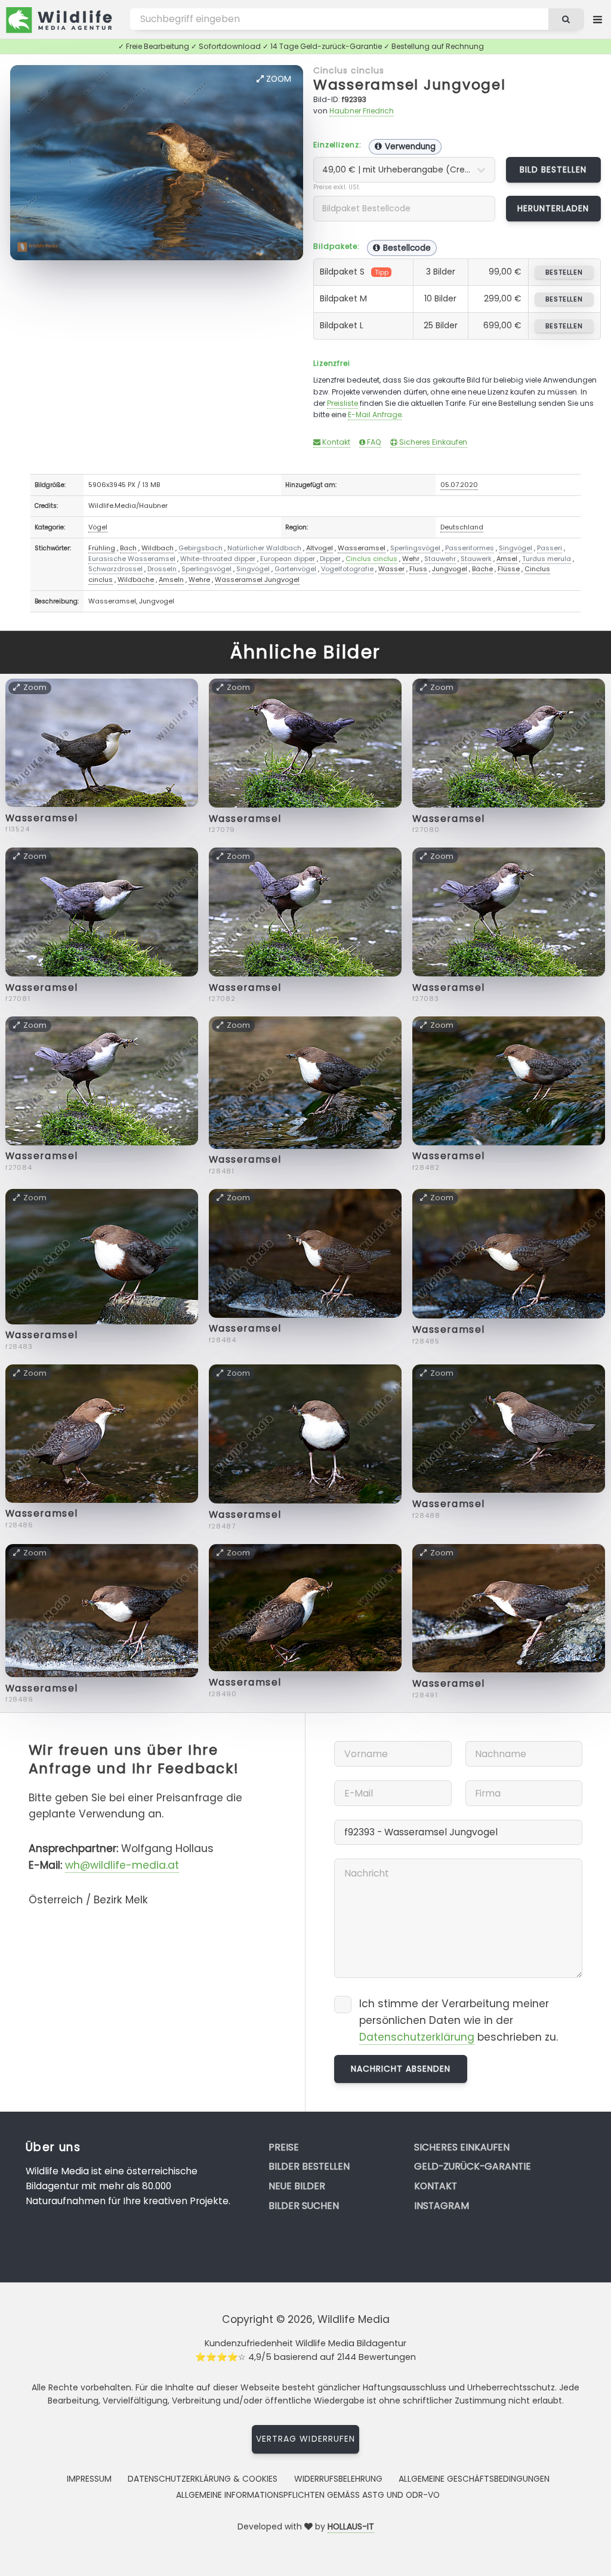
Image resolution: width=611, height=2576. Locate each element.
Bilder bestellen (309, 2166)
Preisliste (342, 403)
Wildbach (158, 548)
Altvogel (320, 548)
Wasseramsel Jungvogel (410, 84)
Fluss (418, 569)
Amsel (507, 559)
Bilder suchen (304, 2206)
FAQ (373, 442)
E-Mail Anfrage (375, 415)
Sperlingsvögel (415, 548)
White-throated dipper (218, 559)
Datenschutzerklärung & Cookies (203, 2479)
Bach (128, 548)
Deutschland (462, 527)
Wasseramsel (362, 548)
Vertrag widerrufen (305, 2439)
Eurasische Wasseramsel (132, 559)
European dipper (288, 559)
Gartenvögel (295, 569)
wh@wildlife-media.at (122, 1865)
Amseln (171, 580)
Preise (284, 2147)
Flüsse (509, 569)
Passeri (550, 548)
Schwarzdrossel (115, 569)
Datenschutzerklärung (417, 2037)
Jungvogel (450, 569)
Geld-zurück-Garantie (473, 2166)
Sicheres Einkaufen (432, 442)
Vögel (98, 527)
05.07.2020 (459, 485)
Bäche (482, 569)
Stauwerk (476, 559)
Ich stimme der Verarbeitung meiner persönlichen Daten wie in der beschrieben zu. (459, 2020)
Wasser (391, 569)
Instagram (442, 2206)
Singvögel (516, 548)
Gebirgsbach (200, 548)
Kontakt (335, 442)
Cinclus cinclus (349, 70)
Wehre (199, 580)
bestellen (564, 272)
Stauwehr (440, 559)
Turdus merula (547, 559)
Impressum (89, 2479)
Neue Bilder (297, 2186)
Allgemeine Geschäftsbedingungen (474, 2479)
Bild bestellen (553, 170)
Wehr (411, 559)
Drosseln (162, 569)
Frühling (102, 548)
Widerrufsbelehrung (338, 2479)
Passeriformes (470, 548)
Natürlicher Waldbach (264, 548)
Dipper (330, 559)
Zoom (277, 79)
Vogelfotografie (347, 569)
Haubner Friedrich (362, 111)
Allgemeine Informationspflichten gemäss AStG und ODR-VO (308, 2495)
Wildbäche (136, 580)
